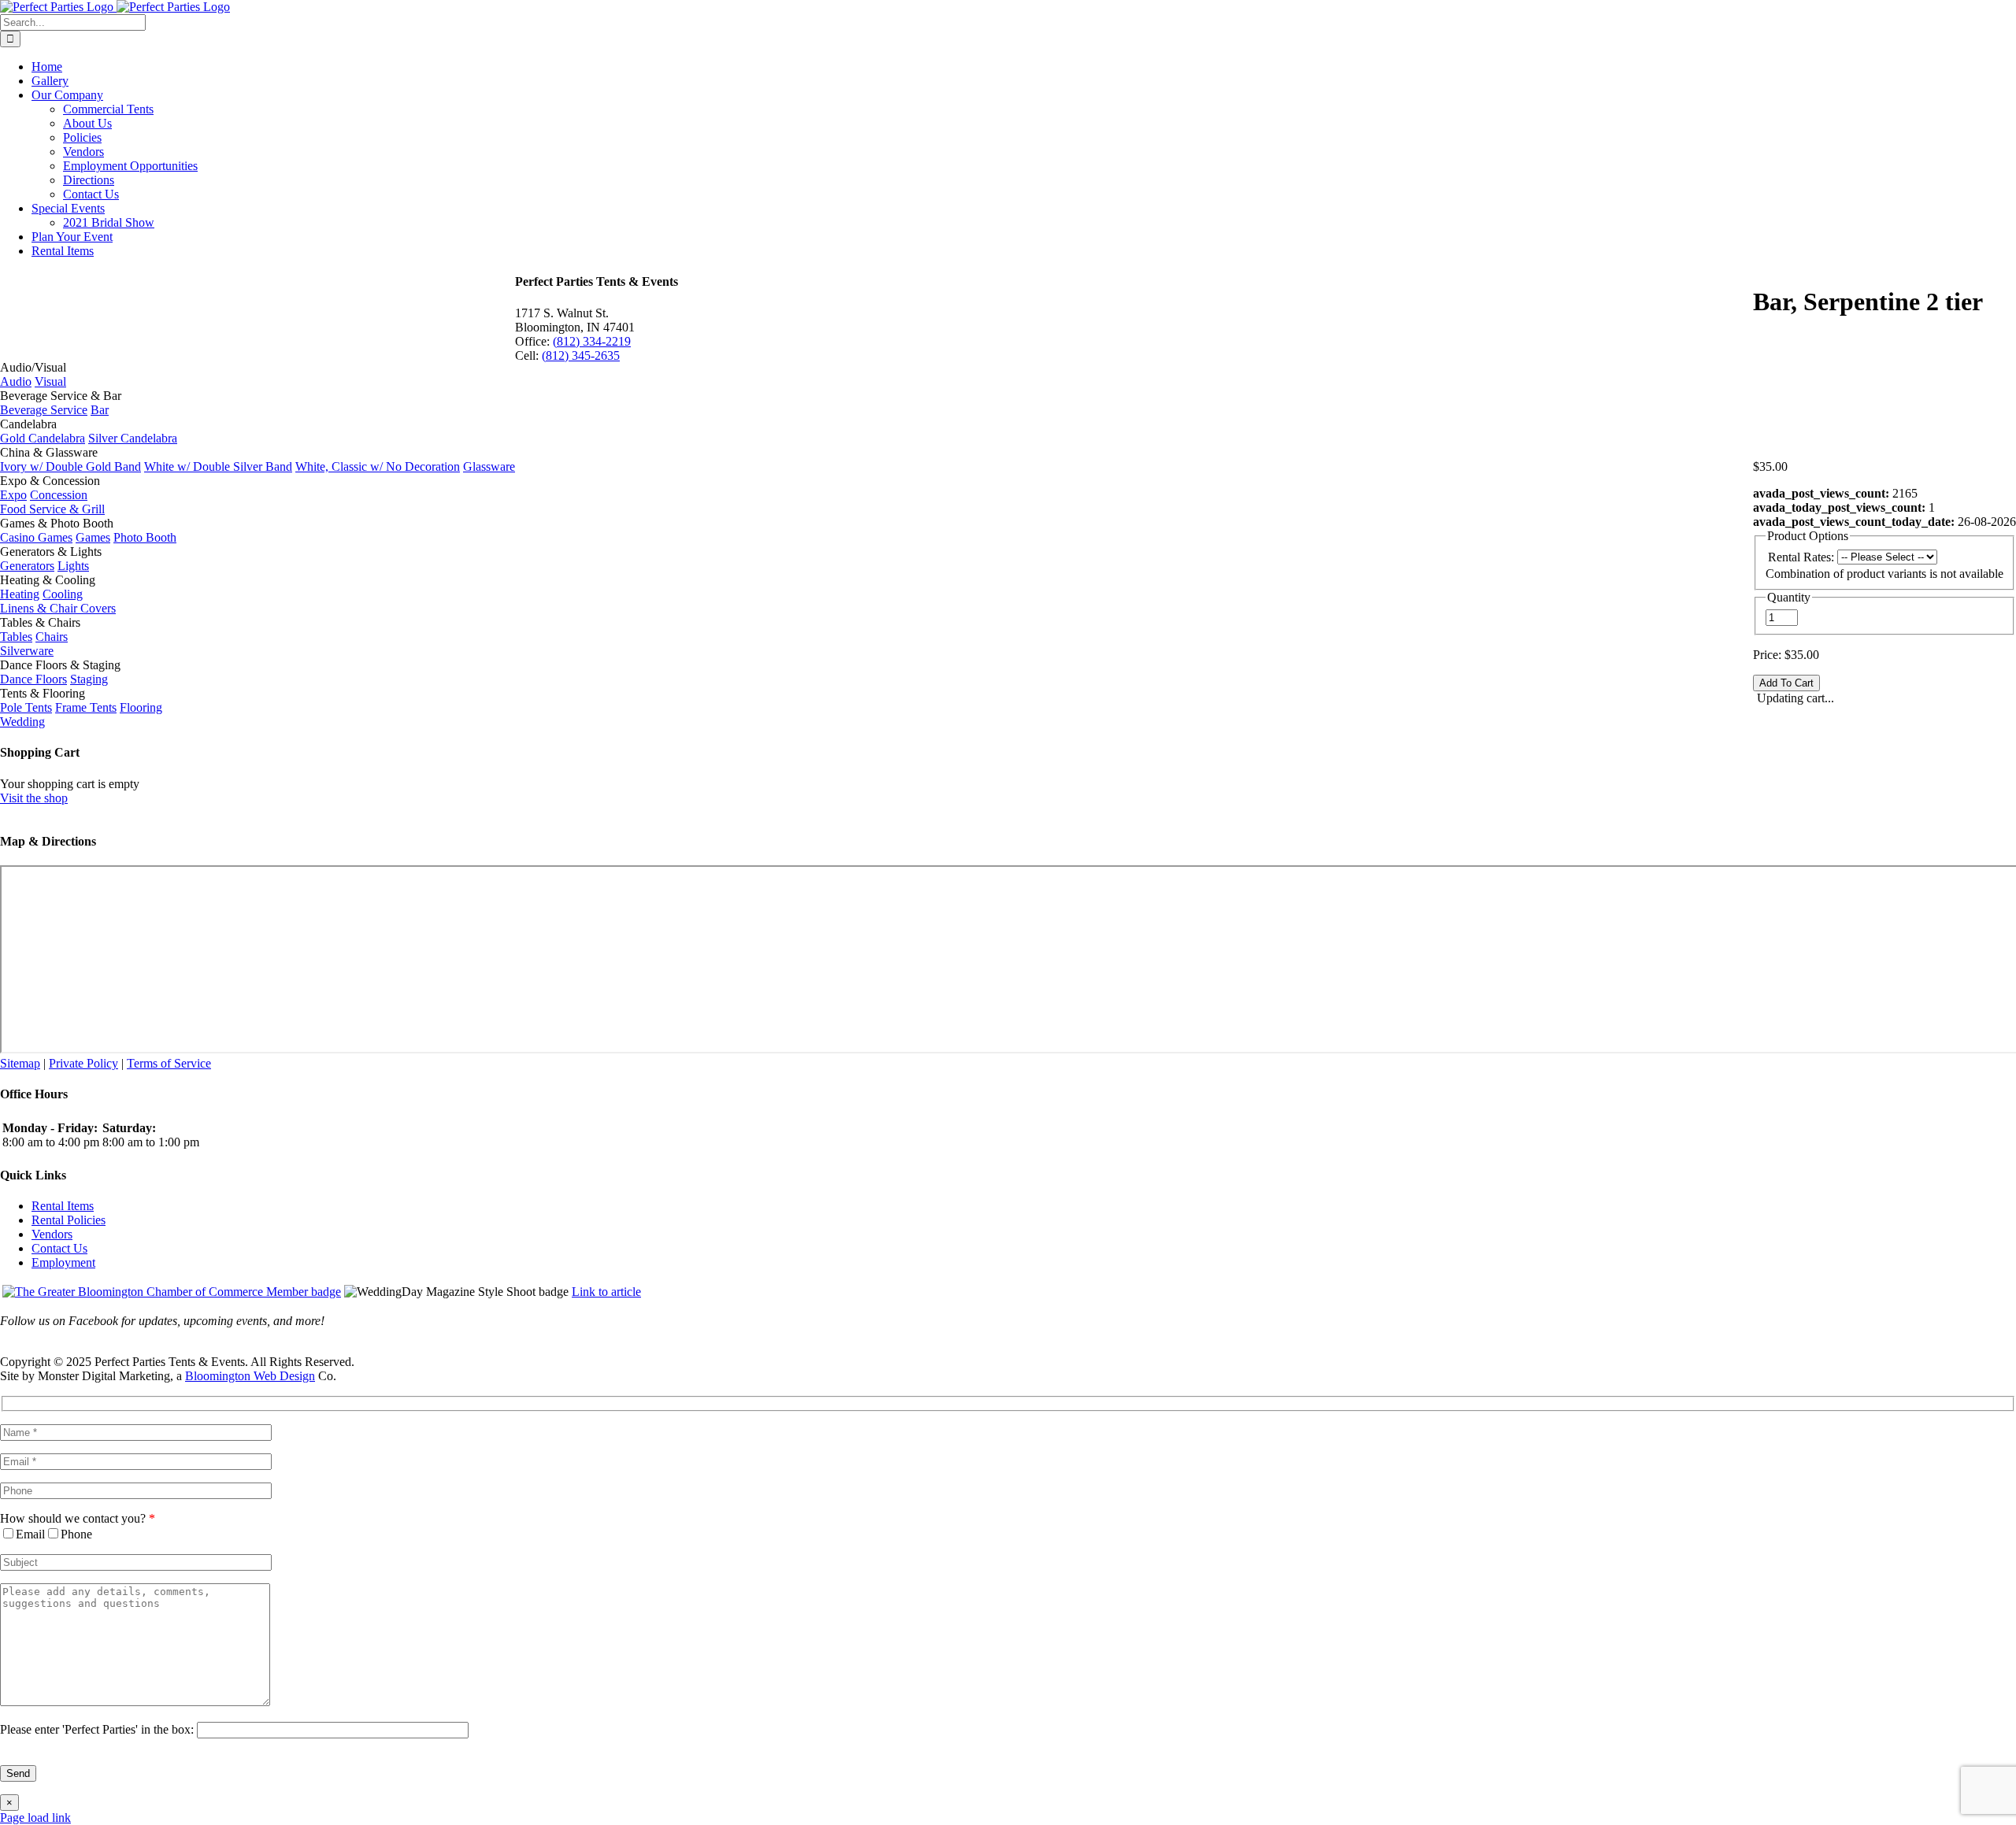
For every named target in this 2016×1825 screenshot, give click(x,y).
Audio (16, 381)
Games (93, 537)
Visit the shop (34, 798)
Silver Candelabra (133, 438)
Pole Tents (26, 707)
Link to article (606, 1292)
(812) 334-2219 (592, 341)
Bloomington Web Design (250, 1376)
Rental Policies (69, 1220)
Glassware (489, 466)
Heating (20, 594)
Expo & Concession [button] (50, 481)
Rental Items (63, 1206)
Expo (13, 495)
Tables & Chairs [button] (40, 622)
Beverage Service (44, 410)
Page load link (35, 1818)
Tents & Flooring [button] (43, 693)
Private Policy (83, 1063)
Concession (59, 495)
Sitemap (20, 1063)
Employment (63, 1262)
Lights (73, 566)
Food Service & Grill (52, 509)
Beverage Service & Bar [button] (61, 396)
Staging (89, 679)
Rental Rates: (1801, 557)
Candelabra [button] (28, 424)
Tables (16, 637)
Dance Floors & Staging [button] (60, 665)
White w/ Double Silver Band (218, 466)
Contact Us (59, 1248)
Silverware (27, 651)
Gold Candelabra (43, 438)
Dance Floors (33, 679)
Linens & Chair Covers (58, 608)
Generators (27, 566)
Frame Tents (86, 707)
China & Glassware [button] (49, 452)
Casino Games (36, 537)
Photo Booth (145, 537)
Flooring (141, 707)
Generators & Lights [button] (51, 552)
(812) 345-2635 (581, 355)
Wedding (22, 722)
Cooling (63, 594)
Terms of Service (169, 1063)
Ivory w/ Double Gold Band (70, 466)
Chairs (52, 637)
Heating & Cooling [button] (48, 580)
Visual (50, 381)
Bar (100, 410)
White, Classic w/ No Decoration (378, 466)
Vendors (52, 1234)
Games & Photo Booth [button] (57, 523)
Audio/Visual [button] (33, 367)
